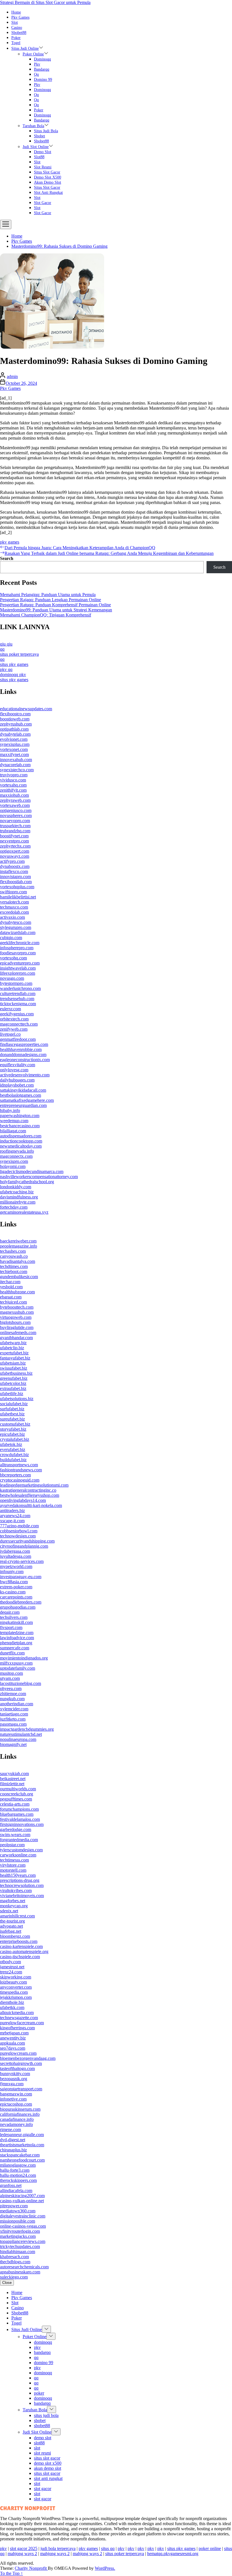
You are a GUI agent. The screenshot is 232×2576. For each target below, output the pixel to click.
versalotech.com (14, 902)
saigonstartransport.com (21, 2089)
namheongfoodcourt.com (22, 2160)
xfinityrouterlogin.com (20, 2231)
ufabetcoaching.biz (17, 1192)
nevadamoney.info (16, 2124)
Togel (16, 43)
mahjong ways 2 (22, 2554)
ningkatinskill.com (16, 1622)
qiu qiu (6, 644)
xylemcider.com (14, 1709)
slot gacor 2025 (24, 2548)
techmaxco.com (14, 907)
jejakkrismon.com (16, 1997)
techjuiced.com (13, 1302)
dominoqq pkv (13, 675)
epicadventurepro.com (20, 963)
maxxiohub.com (14, 795)
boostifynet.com (14, 836)
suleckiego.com (14, 2277)
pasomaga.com (13, 1724)
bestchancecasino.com (20, 1126)
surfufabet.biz (12, 1409)
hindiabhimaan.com (18, 2252)
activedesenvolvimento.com (25, 1075)
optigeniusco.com (16, 810)
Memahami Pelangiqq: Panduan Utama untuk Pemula (48, 595)
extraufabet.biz (13, 1388)
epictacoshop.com (16, 2104)
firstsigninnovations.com (22, 1824)
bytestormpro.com (16, 983)
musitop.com (11, 1673)
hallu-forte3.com (15, 2170)
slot (37, 162)
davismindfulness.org (19, 1197)
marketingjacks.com (18, 2236)
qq (36, 74)
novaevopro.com (15, 821)
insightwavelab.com (18, 968)
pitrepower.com (14, 2206)
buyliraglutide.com (17, 1327)
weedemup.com (14, 1121)
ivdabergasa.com (15, 1551)
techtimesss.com (14, 1860)
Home (16, 12)
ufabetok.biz (11, 1444)
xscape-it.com (12, 1521)
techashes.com (13, 1251)
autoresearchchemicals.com (24, 2267)
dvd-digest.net (13, 2140)
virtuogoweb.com (16, 1317)
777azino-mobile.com (19, 1526)
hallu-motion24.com (18, 2175)
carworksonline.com (18, 1855)
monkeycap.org (14, 1906)
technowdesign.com (18, 1536)
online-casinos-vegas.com (23, 2226)
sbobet (39, 136)
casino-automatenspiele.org (24, 1951)
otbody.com (10, 1962)
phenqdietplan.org (16, 1643)
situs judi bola (46, 131)
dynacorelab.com (15, 765)
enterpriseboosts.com (19, 1941)
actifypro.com (12, 861)
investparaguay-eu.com (21, 1577)
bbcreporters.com (15, 1475)
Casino (17, 28)
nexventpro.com (14, 841)
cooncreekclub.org (17, 1794)
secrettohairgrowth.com (21, 2063)
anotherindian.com (17, 1704)
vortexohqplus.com (17, 887)
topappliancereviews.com (23, 2241)
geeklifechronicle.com (20, 943)
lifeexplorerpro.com (18, 973)
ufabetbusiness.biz (16, 1373)
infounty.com (12, 1572)
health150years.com (18, 1875)
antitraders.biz (12, 1510)
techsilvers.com (14, 1617)
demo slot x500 (48, 177)
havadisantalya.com (18, 1261)
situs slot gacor (47, 172)
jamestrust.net (12, 1967)
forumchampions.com (19, 1809)
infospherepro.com (17, 948)
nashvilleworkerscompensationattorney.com (39, 1177)
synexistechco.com (17, 770)
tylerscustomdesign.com (21, 1850)
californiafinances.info (20, 2114)
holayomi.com (13, 1166)
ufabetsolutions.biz (17, 1399)
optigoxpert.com (15, 851)
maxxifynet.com (14, 754)
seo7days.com (13, 2048)
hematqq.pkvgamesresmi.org (173, 2554)
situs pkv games (14, 664)
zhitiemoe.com (13, 1694)
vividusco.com (13, 780)
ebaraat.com (11, 1297)
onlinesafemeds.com (18, 1332)
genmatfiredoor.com (18, 1039)
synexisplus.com (15, 744)
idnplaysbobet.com (17, 1085)
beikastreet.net (13, 1779)
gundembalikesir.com (19, 1277)
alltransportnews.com (19, 1465)
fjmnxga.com (12, 2084)
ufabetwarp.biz (13, 1343)
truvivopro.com (14, 775)
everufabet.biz (13, 1449)
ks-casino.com (13, 1592)
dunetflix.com (12, 1653)
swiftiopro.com (13, 892)
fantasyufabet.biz (15, 1358)
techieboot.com (14, 1271)
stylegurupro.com (16, 927)
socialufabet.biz (14, 1404)
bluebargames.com (17, 1814)
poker (39, 110)
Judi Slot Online (36, 147)
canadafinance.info (17, 2119)
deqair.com (10, 1612)
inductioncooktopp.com (21, 1141)
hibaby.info (10, 1110)
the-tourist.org (12, 1921)
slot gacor (43, 203)
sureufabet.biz (12, 1419)
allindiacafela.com (16, 2191)
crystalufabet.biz (15, 1439)
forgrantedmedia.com (19, 1840)
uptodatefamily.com (18, 1668)
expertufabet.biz (14, 1353)
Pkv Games (20, 17)
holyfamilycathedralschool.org (27, 1182)
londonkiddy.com (16, 1187)
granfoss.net (11, 2185)
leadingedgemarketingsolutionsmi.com (34, 1485)
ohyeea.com (11, 1688)
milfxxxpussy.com (16, 1663)
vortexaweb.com (15, 805)
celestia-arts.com (15, 1804)
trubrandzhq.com (15, 831)
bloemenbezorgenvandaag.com (28, 2058)
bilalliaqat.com (13, 1131)
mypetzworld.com (16, 1566)
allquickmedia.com (17, 2013)
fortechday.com (14, 1207)
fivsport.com (11, 1627)
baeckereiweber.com (18, 1241)
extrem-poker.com (16, 1587)
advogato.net (11, 1926)
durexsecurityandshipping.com (27, 1541)
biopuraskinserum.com (20, 2109)
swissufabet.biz (14, 1368)
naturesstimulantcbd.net (21, 1734)
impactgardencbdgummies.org (27, 1729)
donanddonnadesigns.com (23, 1054)
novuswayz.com (15, 856)
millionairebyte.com (18, 1202)
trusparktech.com (15, 826)
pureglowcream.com (18, 2053)
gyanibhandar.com (16, 1338)
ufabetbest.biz (12, 1414)
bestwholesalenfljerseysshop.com (30, 1495)
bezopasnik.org (14, 2079)
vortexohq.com (13, 958)
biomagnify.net (13, 1744)
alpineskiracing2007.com (22, 2196)
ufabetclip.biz (12, 1348)
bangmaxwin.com (16, 2094)
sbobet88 (41, 141)
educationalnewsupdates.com (26, 709)
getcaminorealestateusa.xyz (24, 1212)
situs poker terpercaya (19, 654)
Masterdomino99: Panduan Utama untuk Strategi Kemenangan (56, 610)
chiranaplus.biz (13, 2150)
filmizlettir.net (12, 1784)
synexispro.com (14, 1161)
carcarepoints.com (16, 1597)
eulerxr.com (10, 1009)
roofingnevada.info (17, 1151)
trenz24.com (11, 1972)
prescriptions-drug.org (20, 1880)
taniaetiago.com (14, 1714)
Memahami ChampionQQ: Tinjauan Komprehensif (46, 615)
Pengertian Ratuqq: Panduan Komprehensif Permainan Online (55, 605)
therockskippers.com (18, 2180)
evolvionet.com (14, 739)
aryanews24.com (15, 1516)
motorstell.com (13, 1870)
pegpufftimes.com (16, 1799)
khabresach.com (14, 2257)
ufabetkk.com (12, 2007)
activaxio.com (12, 917)
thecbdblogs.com (15, 2262)
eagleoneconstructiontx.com (25, 1060)
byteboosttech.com (17, 1307)
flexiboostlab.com (16, 882)
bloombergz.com (15, 1936)
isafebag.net (11, 1931)
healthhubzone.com (17, 1292)
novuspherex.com (16, 815)
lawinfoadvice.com (17, 1638)
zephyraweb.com (15, 800)
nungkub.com (12, 1699)
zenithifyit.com (13, 790)
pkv (37, 64)
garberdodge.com (16, 1829)
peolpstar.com (12, 1845)
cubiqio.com (11, 938)
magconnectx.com (16, 1156)
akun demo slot (48, 182)
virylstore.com (13, 1865)
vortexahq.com (13, 785)
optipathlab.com (14, 729)
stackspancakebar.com (20, 2155)
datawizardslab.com (18, 932)
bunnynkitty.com (15, 2074)
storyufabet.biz (13, 1429)
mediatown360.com (18, 2211)
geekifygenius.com (17, 1014)
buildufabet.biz (13, 1460)
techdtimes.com (14, 1266)
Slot (15, 22)
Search (7, 558)
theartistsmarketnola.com (22, 2145)
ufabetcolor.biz (13, 1383)
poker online (210, 2548)
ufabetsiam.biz (13, 1363)
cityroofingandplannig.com (24, 1546)
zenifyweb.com (14, 1029)
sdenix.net (9, 1911)
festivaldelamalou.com (20, 1819)
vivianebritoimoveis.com (22, 1896)
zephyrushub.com (16, 724)
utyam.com (10, 1678)
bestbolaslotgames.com (21, 1095)
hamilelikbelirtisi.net (18, 897)
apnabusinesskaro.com (20, 2272)
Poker (16, 38)
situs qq (108, 2548)
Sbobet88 (19, 33)
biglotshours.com (15, 1322)
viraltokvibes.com (16, 1890)
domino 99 (43, 80)
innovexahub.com (16, 760)
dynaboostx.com (15, 866)
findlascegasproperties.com (24, 1044)
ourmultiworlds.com (18, 1789)
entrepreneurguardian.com (23, 1105)
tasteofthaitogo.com (17, 2068)
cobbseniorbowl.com (19, 1531)
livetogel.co (10, 1034)
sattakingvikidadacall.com (23, 1090)
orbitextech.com (14, 1019)
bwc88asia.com (14, 1582)
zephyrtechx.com (15, 846)
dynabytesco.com (16, 922)
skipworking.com (16, 1977)
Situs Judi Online (25, 48)
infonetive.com (13, 2099)
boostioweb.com (15, 719)
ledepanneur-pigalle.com (22, 2135)
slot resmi (43, 167)
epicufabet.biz (12, 1434)
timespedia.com (14, 1992)
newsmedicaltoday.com (21, 1146)
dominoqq (42, 59)
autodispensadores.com (21, 1136)
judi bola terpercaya (58, 2548)
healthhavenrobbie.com (21, 1049)
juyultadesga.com (16, 1556)
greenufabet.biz (14, 1378)
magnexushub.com (17, 1312)
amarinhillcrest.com (17, 1916)
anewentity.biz (13, 2038)
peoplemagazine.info (19, 1246)
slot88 (39, 157)
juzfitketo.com (13, 1719)
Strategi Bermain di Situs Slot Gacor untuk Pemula (45, 2)
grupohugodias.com (18, 1607)
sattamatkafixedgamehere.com (27, 1100)
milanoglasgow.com (18, 2165)
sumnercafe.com (15, 1648)
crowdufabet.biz (14, 1455)
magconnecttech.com (19, 1024)
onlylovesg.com (14, 1070)
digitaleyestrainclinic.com (23, 2216)
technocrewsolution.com (22, 1885)
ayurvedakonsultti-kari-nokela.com (31, 1505)
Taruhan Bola (33, 126)
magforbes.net (13, 1901)
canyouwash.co (14, 1256)
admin (12, 376)
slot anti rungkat (48, 193)
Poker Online (33, 54)
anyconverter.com (16, 1987)
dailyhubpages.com (17, 1080)
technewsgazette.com (19, 2018)
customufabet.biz (15, 1424)
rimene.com (10, 2129)
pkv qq (6, 669)
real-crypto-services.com (22, 1561)
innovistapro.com (15, 877)
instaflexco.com (14, 871)
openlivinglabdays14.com (23, 1500)
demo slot (43, 152)
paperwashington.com (20, 1116)
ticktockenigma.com (18, 1004)
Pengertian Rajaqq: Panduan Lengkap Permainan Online (51, 600)
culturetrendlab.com (18, 993)
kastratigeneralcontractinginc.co (28, 1490)
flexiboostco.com (15, 714)
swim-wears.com (15, 1835)
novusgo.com (12, 978)
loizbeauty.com (13, 1982)
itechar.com (10, 1282)
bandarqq (42, 69)
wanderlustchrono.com (20, 988)
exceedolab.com (14, 912)
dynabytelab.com (15, 734)
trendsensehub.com (17, 999)
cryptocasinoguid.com (20, 1480)
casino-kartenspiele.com (21, 1946)
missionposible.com (18, 2221)
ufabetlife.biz (12, 1394)
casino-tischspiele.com (20, 1957)
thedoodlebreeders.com (21, 1602)
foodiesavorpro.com (18, 953)
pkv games (10, 542)
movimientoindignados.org (24, 1658)
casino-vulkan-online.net (22, 2201)
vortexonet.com (14, 749)
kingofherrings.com (17, 2028)
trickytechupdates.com (20, 2246)
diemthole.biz (12, 2002)
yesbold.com (11, 1287)
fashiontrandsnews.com (21, 1470)
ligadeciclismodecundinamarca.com (32, 1171)
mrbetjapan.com (14, 2033)
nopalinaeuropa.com (18, 1739)
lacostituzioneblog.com (21, 1683)
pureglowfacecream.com (22, 2023)
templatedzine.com (17, 1633)
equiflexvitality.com (18, 1065)
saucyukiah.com (14, 1774)
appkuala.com (12, 2043)
